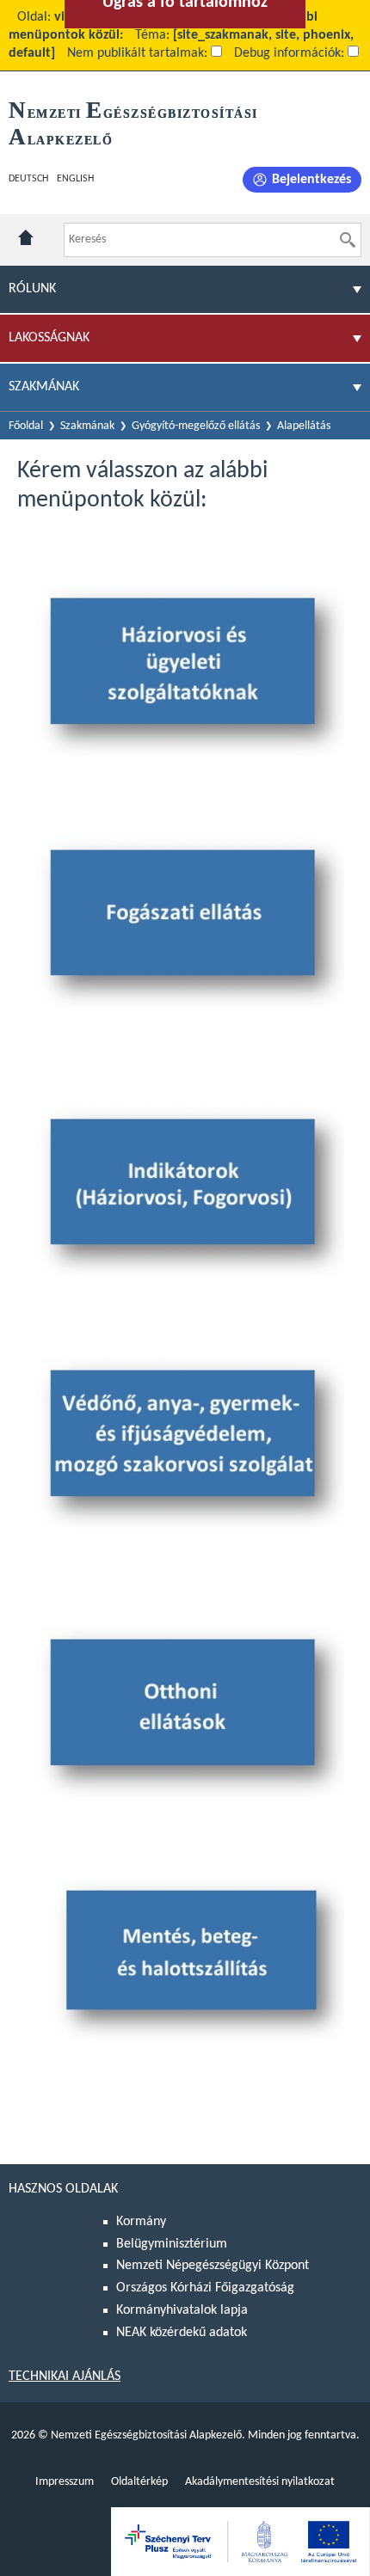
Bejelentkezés (311, 180)
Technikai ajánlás (65, 2377)
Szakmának (87, 426)
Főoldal (26, 426)
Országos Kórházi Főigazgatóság (205, 2288)
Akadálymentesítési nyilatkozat (260, 2482)
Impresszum (65, 2482)
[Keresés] (348, 240)
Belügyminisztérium (172, 2244)
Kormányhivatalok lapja (182, 2310)
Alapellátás (304, 426)
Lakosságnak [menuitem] (49, 338)
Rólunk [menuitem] (32, 289)
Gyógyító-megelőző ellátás (196, 426)
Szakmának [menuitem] (44, 387)
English (75, 179)
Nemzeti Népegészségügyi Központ (213, 2266)
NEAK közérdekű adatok (182, 2333)
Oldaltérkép (139, 2482)
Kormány (141, 2222)
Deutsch (28, 179)
